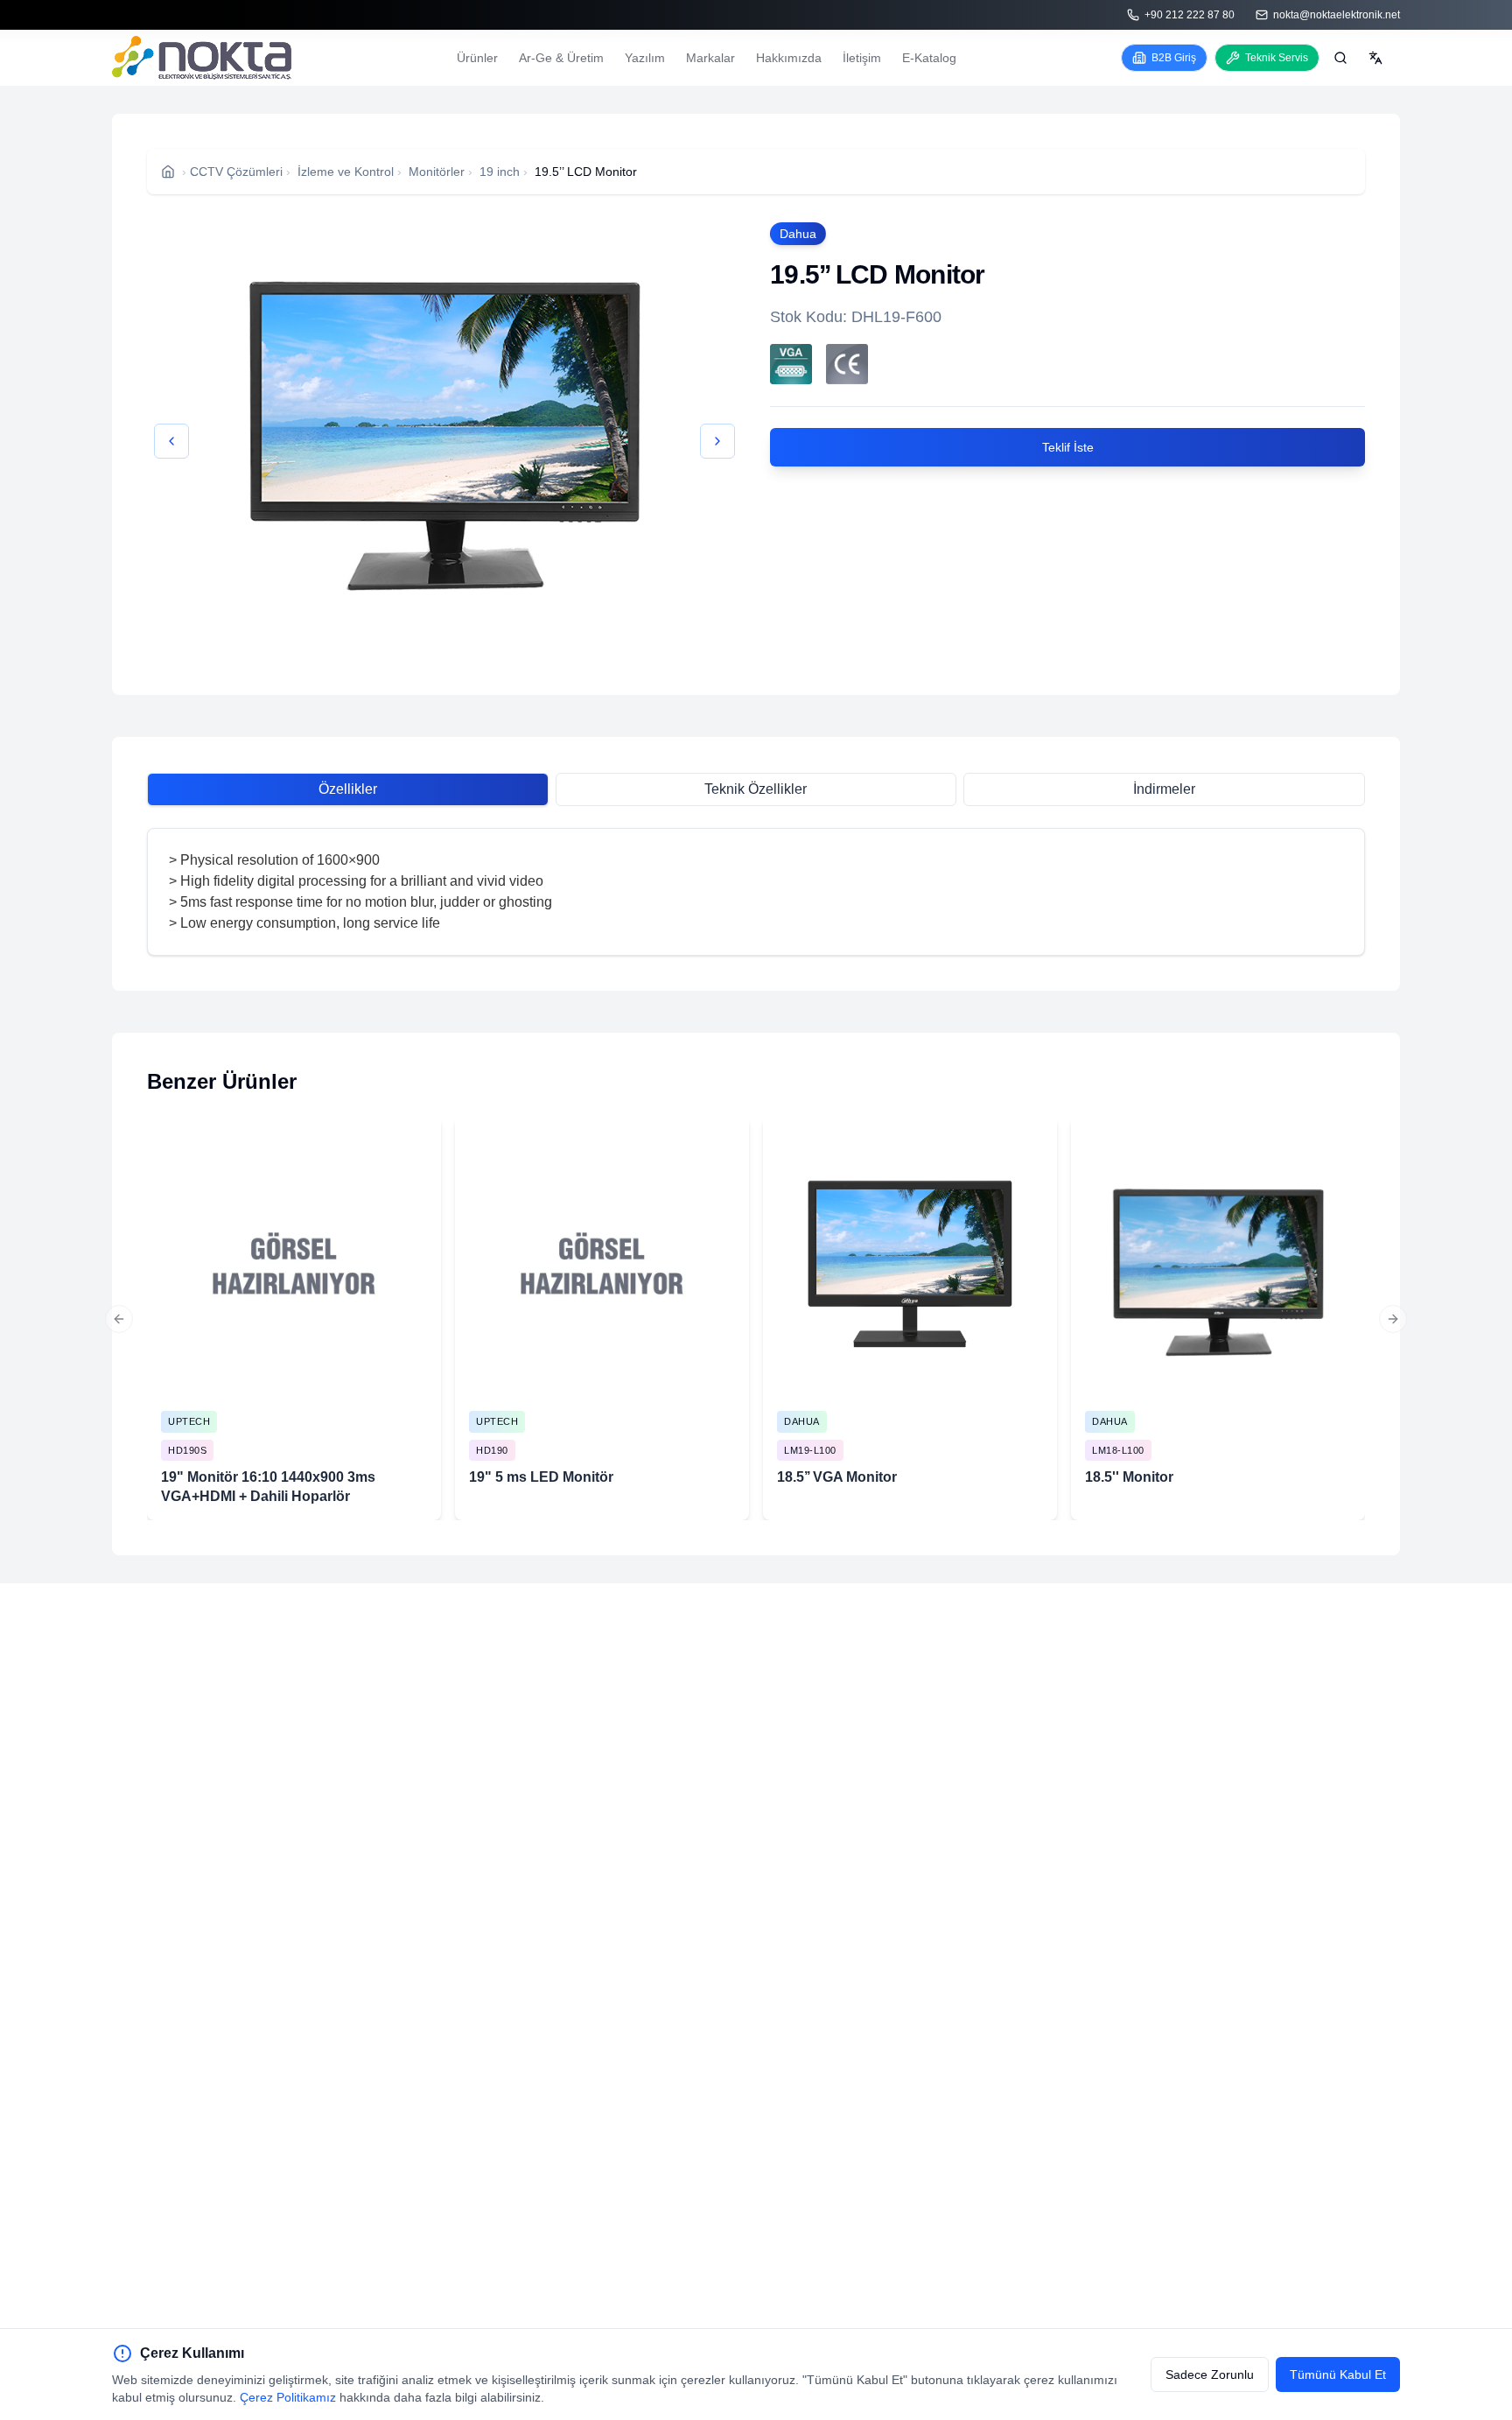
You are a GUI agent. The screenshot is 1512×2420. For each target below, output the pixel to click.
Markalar (710, 58)
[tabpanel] (756, 892)
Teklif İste (1068, 447)
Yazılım (645, 58)
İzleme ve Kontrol (346, 172)
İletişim (862, 58)
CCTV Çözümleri (236, 172)
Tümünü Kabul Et (1338, 2374)
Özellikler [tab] (348, 789)
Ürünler (477, 58)
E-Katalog (929, 58)
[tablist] (756, 789)
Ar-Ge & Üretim (561, 58)
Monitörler (437, 172)
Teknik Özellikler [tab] (756, 789)
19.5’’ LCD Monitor (586, 172)
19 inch (500, 172)
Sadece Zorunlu (1210, 2374)
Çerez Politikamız (288, 2397)
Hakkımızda (789, 58)
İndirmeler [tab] (1164, 789)
